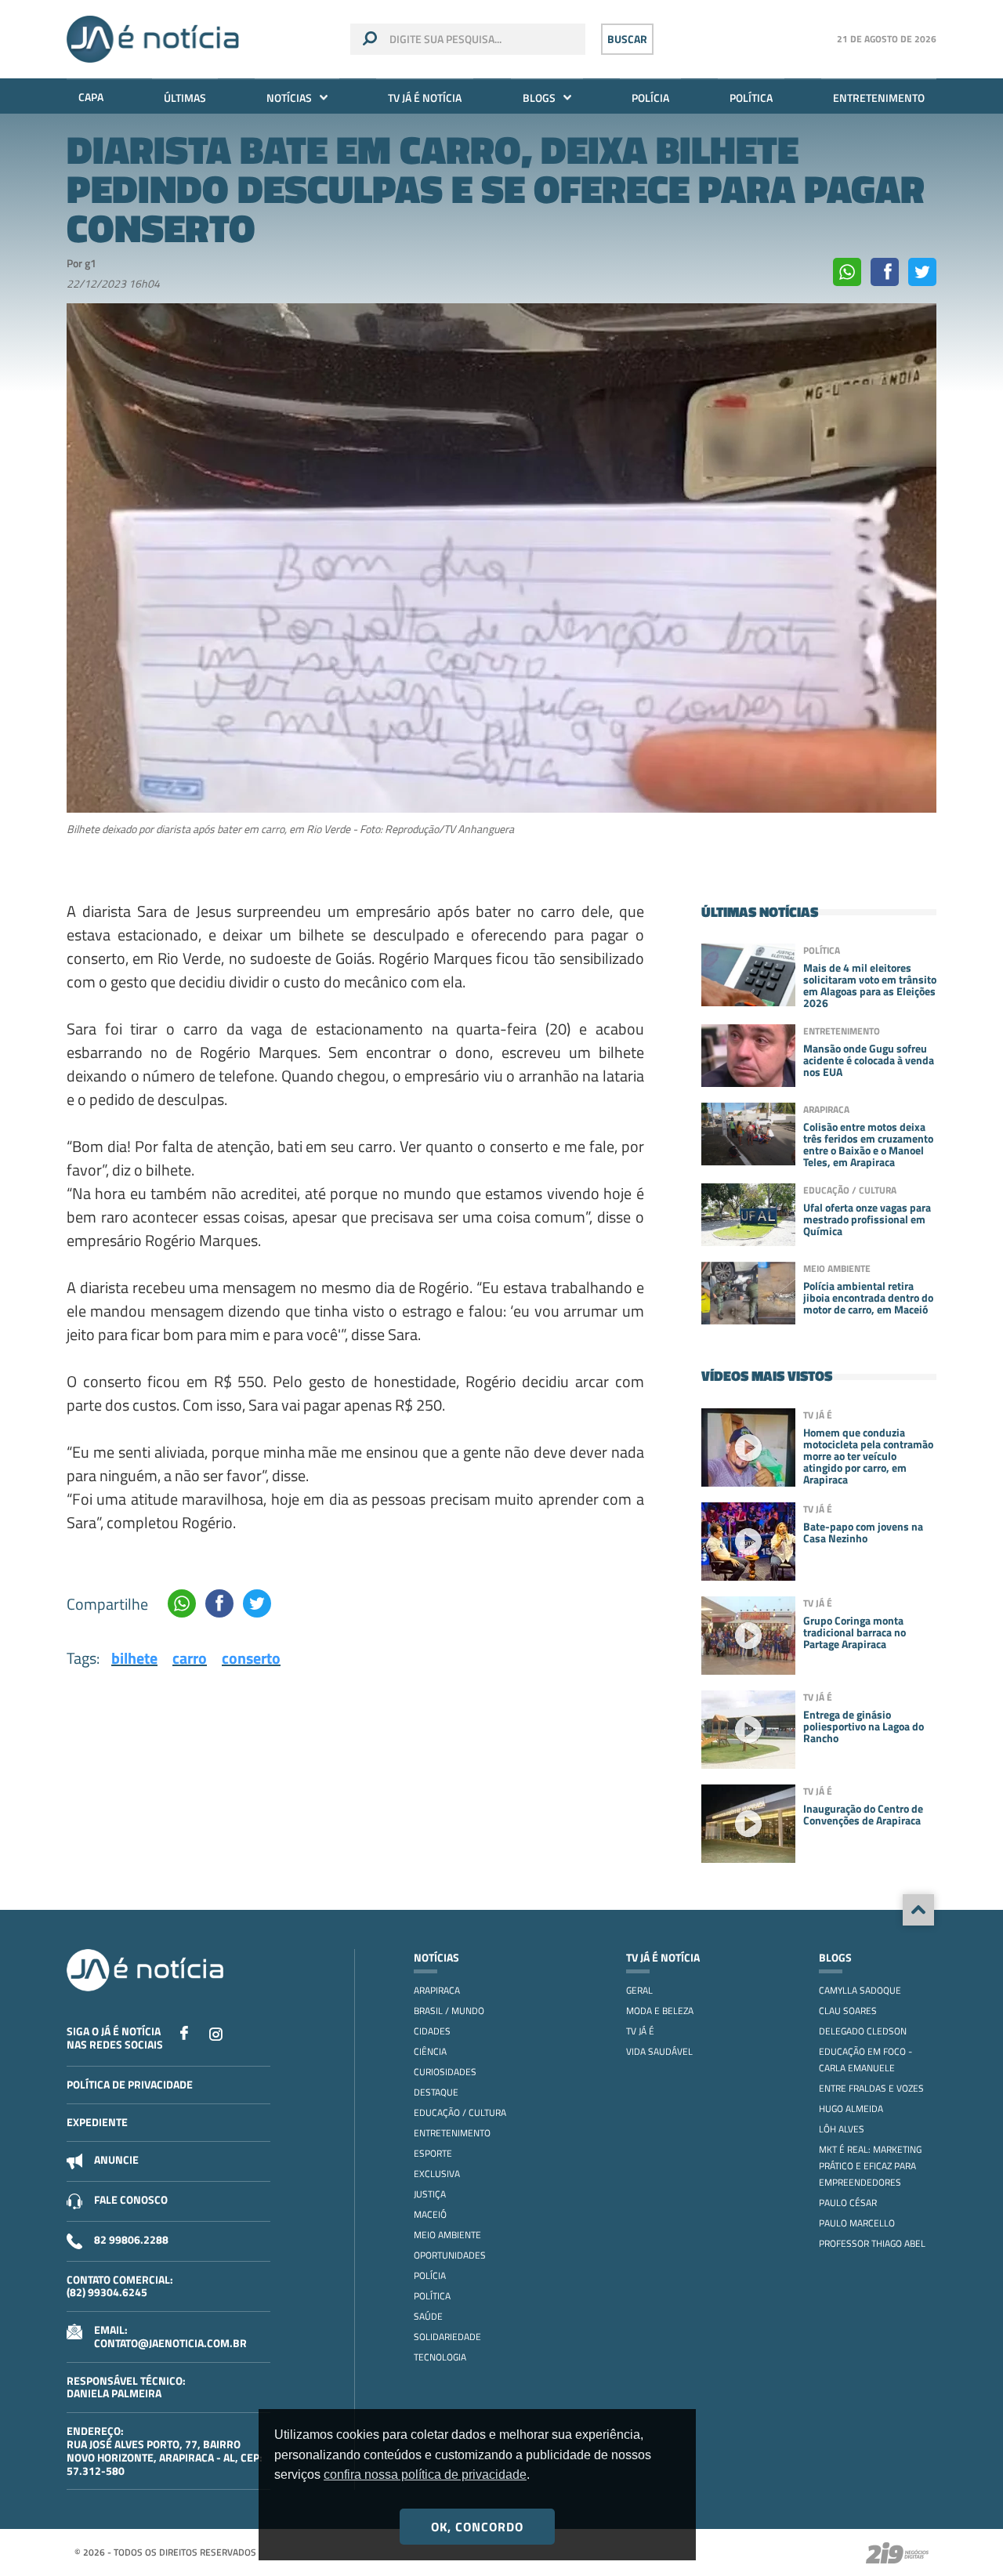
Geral (639, 1990)
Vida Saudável (659, 2051)
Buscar (627, 39)
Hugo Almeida (851, 2109)
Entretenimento (879, 98)
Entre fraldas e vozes (871, 2088)
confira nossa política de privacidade (425, 2475)
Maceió (430, 2214)
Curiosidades (445, 2072)
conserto (251, 1658)
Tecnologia (440, 2357)
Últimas (185, 98)
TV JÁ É (640, 2031)
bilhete (134, 1658)
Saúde (428, 2316)
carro (190, 1658)
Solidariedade (447, 2337)
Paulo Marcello (857, 2223)
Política (751, 98)
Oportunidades (450, 2255)
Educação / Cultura (460, 2112)
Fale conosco (131, 2199)
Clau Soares (848, 2011)
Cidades (432, 2031)
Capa (91, 97)
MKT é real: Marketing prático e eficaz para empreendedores (870, 2166)
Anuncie (116, 2159)
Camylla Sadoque (860, 1990)
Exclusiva (437, 2174)
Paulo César (848, 2203)
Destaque (436, 2092)
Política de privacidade (130, 2084)
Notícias (289, 98)
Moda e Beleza (660, 2011)
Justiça (430, 2194)
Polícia (650, 98)
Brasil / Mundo (449, 2011)
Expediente (97, 2122)
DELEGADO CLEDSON (863, 2031)
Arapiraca (437, 1990)
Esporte (433, 2153)
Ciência (430, 2051)
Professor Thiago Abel (872, 2243)
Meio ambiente (447, 2235)
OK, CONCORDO (477, 2527)
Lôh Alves (842, 2129)
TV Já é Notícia (425, 98)
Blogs (539, 98)
